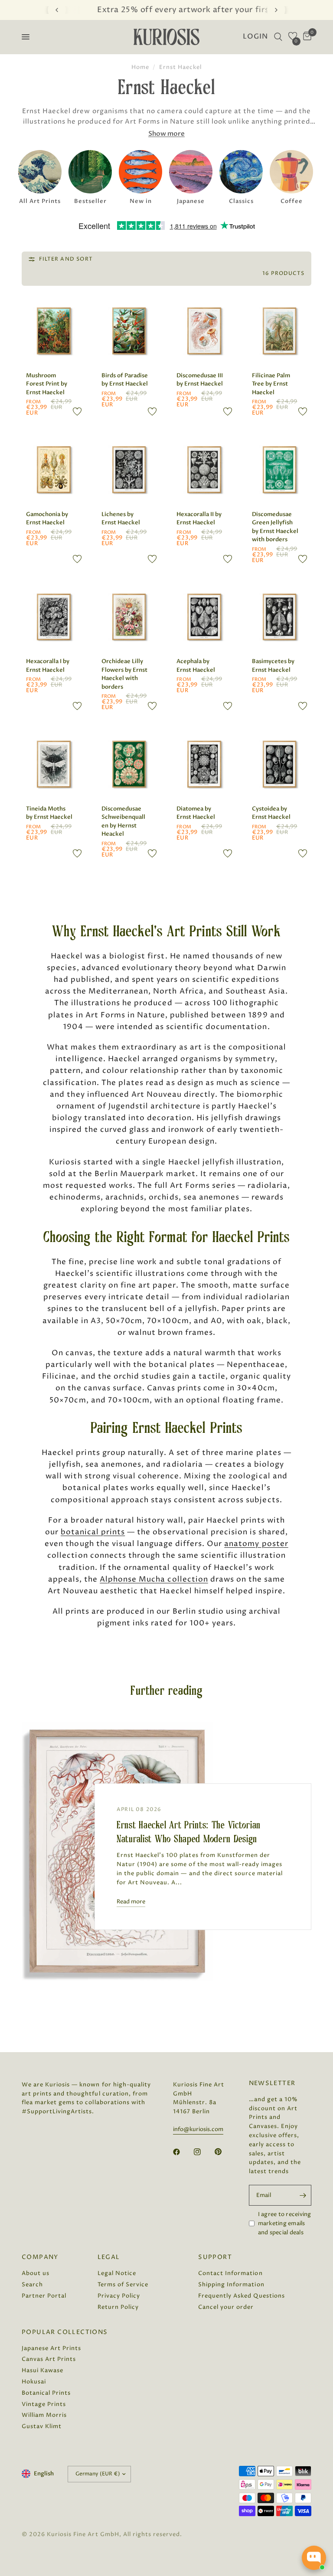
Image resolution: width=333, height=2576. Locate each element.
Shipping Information (231, 2285)
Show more (166, 134)
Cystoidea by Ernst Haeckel (271, 813)
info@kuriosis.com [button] (198, 2130)
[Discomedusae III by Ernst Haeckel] (204, 331)
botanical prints (93, 1532)
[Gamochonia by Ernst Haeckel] (54, 470)
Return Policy (118, 2307)
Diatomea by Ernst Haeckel (196, 813)
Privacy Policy (119, 2296)
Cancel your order (226, 2307)
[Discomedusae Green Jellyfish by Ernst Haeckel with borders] (280, 470)
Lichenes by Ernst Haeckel (121, 519)
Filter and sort (66, 259)
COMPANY (40, 2257)
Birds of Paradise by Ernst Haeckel (125, 380)
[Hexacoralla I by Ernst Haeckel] (54, 617)
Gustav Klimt (42, 2426)
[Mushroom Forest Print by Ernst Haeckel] (54, 331)
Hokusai (34, 2382)
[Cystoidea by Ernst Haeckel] (280, 764)
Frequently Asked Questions (242, 2296)
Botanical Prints (46, 2393)
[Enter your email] (303, 2195)
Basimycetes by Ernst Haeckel (273, 666)
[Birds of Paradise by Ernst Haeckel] (129, 331)
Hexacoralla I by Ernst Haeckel (48, 666)
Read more (131, 1902)
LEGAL (109, 2257)
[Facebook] (183, 2152)
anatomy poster (256, 1544)
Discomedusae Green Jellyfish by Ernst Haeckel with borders (275, 527)
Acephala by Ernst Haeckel (196, 666)
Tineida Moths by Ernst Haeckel (49, 813)
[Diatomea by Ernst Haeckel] (204, 764)
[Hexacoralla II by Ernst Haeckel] (204, 470)
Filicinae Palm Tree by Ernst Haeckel (271, 384)
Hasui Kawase (42, 2370)
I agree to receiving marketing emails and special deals (285, 2223)
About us (36, 2273)
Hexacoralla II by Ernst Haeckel (199, 519)
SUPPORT (215, 2257)
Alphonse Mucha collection (154, 1579)
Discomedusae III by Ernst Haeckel (200, 380)
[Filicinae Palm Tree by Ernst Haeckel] (280, 331)
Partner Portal (44, 2296)
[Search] (278, 37)
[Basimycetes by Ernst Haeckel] (280, 617)
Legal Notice (117, 2273)
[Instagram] (203, 2152)
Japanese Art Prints (51, 2348)
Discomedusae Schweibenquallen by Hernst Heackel (123, 822)
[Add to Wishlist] (77, 412)
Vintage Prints (44, 2404)
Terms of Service (123, 2285)
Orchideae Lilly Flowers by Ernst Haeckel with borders (124, 674)
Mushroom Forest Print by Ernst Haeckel (47, 384)
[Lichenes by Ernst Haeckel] (129, 470)
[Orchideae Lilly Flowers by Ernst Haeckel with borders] (129, 617)
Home (140, 67)
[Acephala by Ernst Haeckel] (204, 617)
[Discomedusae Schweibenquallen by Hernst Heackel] (129, 764)
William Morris (44, 2415)
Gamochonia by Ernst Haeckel (47, 519)
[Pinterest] (224, 2151)
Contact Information (230, 2273)
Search (32, 2285)
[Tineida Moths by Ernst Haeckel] (54, 764)
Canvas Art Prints (49, 2359)
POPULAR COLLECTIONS (65, 2332)
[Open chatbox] (314, 2558)
